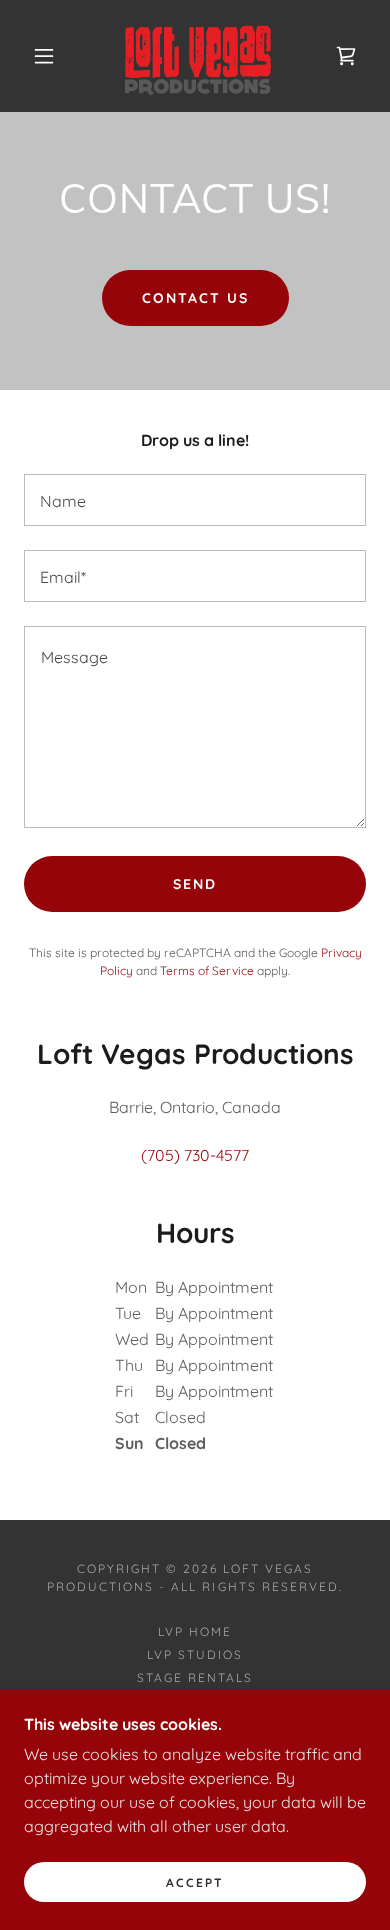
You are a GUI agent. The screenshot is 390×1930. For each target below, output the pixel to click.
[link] (198, 56)
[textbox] (195, 500)
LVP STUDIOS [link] (195, 1654)
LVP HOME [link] (195, 1631)
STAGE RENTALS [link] (195, 1677)
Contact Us (195, 298)
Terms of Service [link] (207, 970)
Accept (195, 1882)
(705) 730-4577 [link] (195, 1155)
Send (195, 884)
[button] (44, 56)
